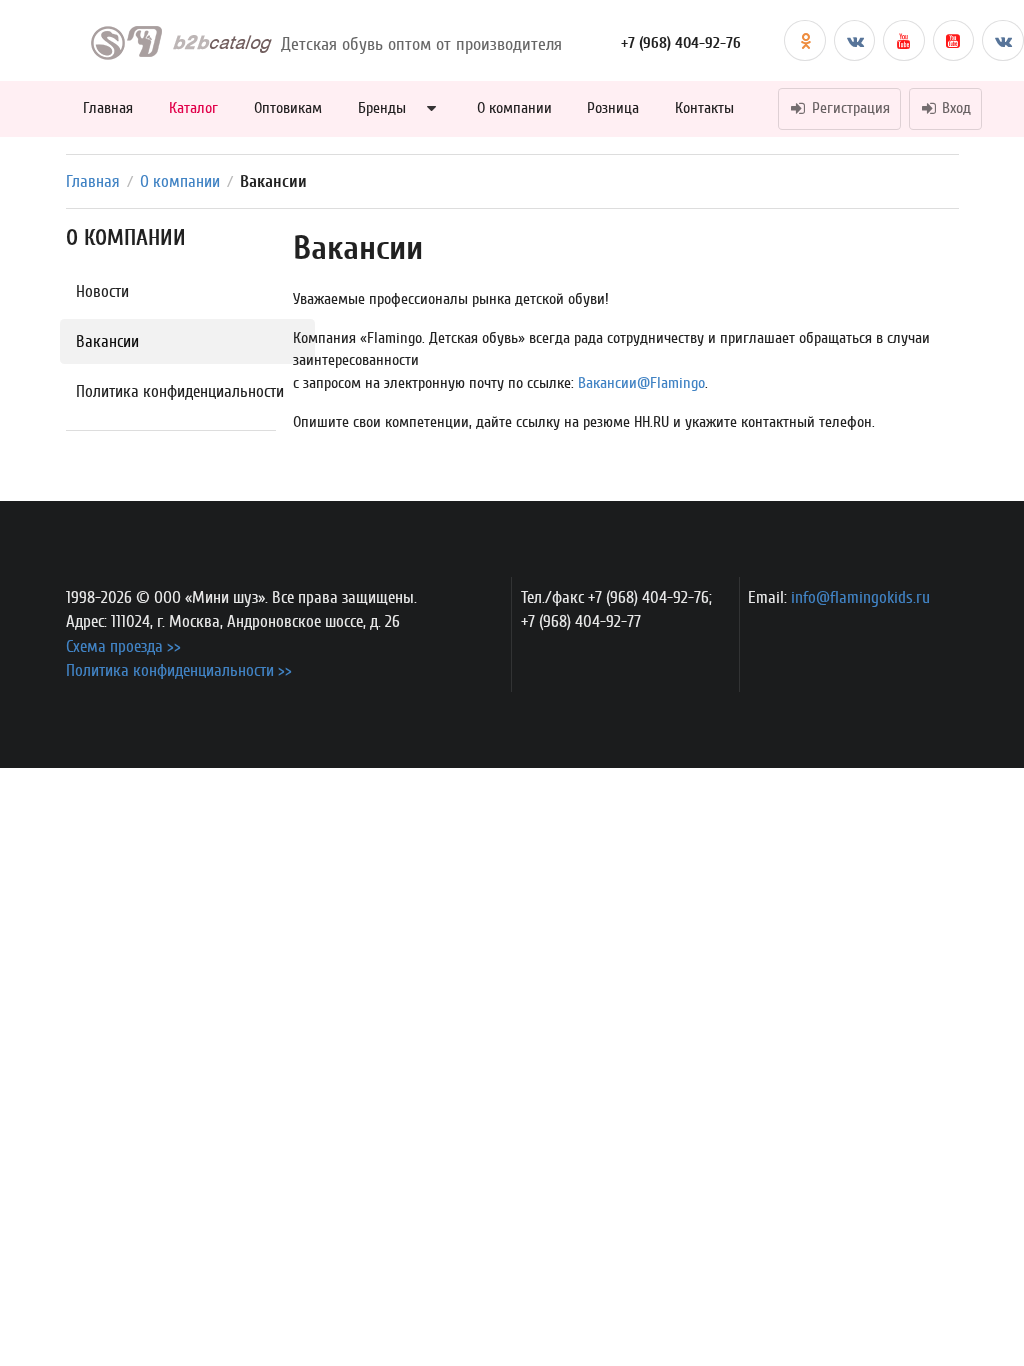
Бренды (382, 108)
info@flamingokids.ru (860, 597)
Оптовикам (288, 108)
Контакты (704, 108)
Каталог (193, 108)
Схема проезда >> (123, 646)
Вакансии (107, 341)
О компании (514, 108)
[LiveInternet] (792, 635)
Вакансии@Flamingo (641, 383)
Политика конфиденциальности (180, 391)
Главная (108, 108)
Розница (613, 108)
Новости (102, 291)
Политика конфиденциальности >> (179, 670)
